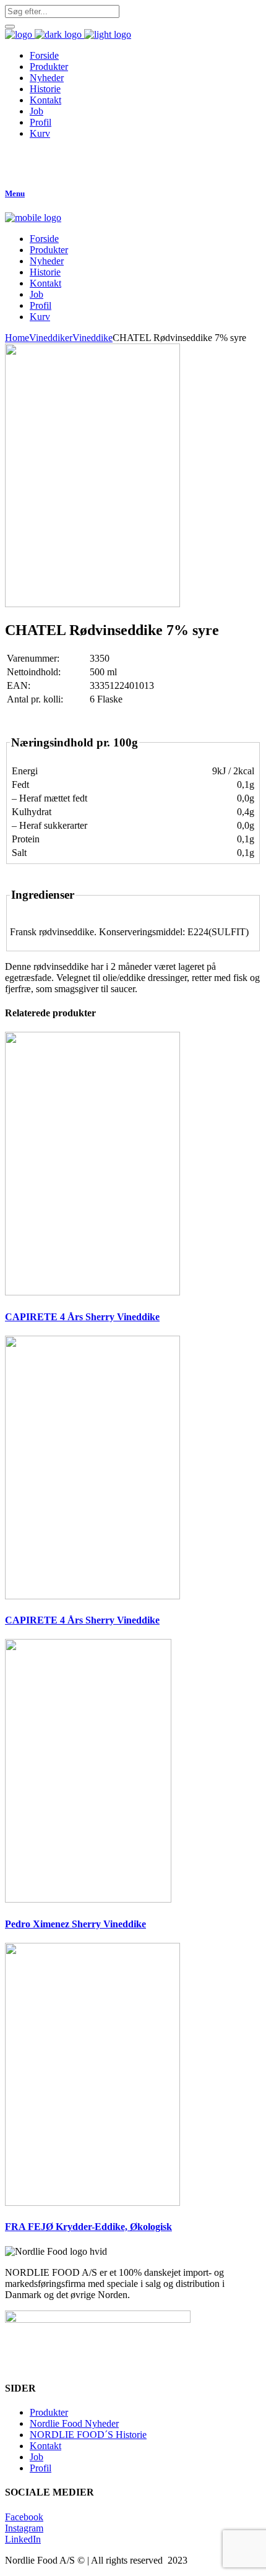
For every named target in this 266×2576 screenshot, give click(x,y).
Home (17, 338)
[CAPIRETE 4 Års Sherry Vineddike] (92, 1292)
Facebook (24, 2517)
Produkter (49, 2412)
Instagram (24, 2528)
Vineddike (92, 338)
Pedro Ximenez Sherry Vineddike (75, 1924)
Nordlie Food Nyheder (74, 2423)
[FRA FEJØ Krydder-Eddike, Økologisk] (92, 2202)
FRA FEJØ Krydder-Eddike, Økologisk (88, 2227)
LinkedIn (23, 2539)
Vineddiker (51, 338)
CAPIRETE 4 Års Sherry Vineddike (82, 1317)
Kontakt (45, 2446)
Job (36, 2457)
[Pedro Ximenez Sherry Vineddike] (88, 1899)
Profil (41, 2468)
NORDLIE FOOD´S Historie (88, 2435)
